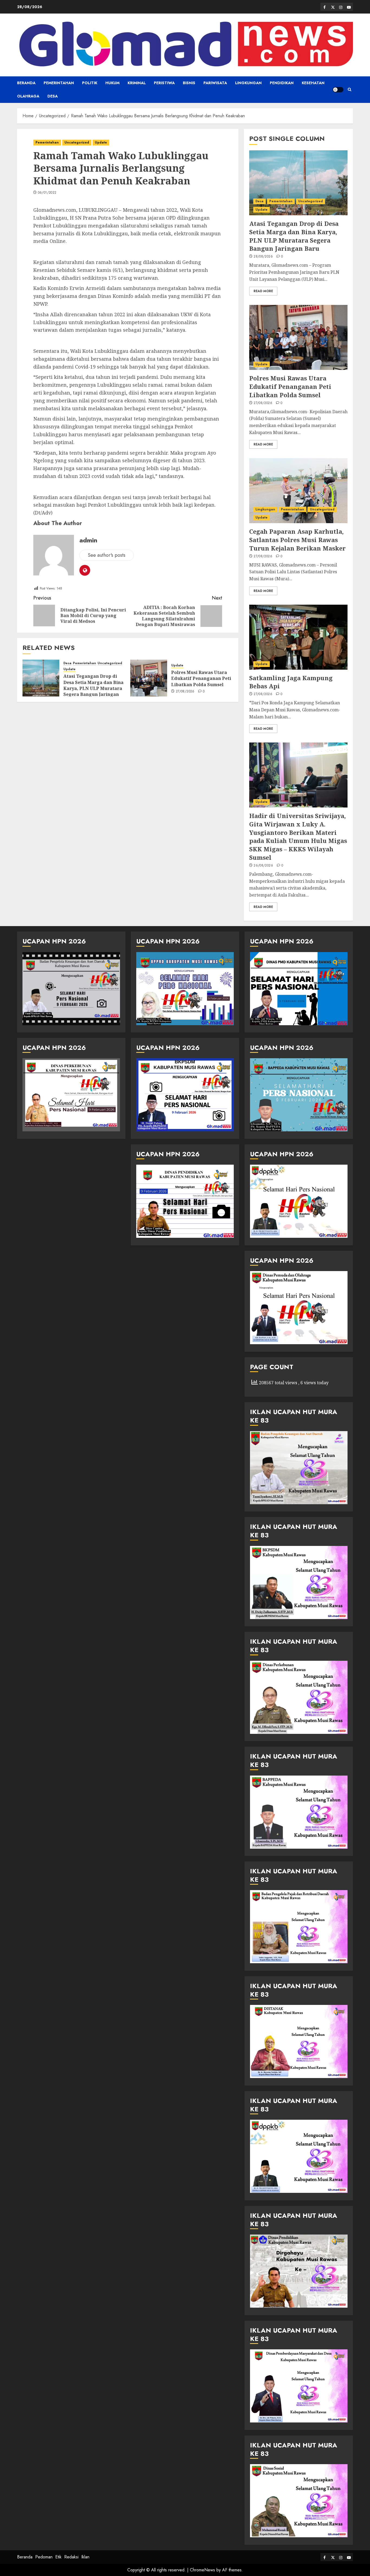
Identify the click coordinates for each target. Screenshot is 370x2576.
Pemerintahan (59, 83)
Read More (263, 291)
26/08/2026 (263, 866)
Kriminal (137, 83)
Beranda (26, 83)
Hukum (112, 83)
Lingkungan (248, 83)
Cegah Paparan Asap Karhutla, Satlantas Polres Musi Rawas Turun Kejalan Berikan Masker (297, 540)
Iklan (85, 2557)
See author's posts (107, 555)
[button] (350, 90)
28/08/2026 (263, 257)
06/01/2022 (47, 193)
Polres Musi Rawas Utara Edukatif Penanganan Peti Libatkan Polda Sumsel (201, 678)
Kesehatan (313, 83)
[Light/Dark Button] (338, 90)
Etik (58, 2557)
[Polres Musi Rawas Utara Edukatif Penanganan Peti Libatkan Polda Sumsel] (149, 678)
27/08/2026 (185, 692)
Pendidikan (282, 83)
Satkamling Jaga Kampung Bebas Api (291, 682)
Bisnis (189, 83)
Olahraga (28, 96)
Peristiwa (164, 83)
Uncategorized (77, 142)
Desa (53, 96)
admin (88, 540)
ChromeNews (202, 2570)
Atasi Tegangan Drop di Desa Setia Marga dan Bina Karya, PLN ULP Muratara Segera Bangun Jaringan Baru (93, 688)
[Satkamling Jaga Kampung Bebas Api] (298, 637)
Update (101, 142)
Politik (90, 83)
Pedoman (44, 2557)
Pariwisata (215, 83)
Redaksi (71, 2557)
